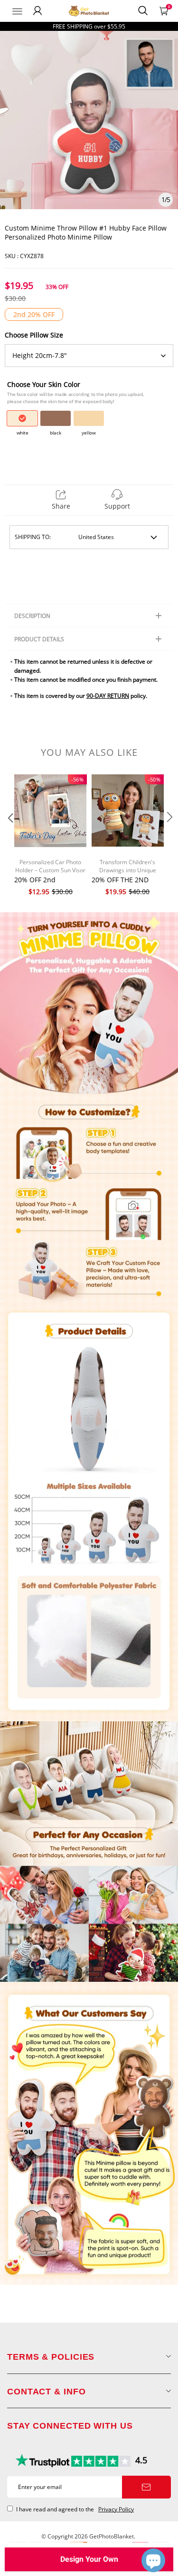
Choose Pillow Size (34, 335)
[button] (9, 836)
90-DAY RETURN (108, 696)
